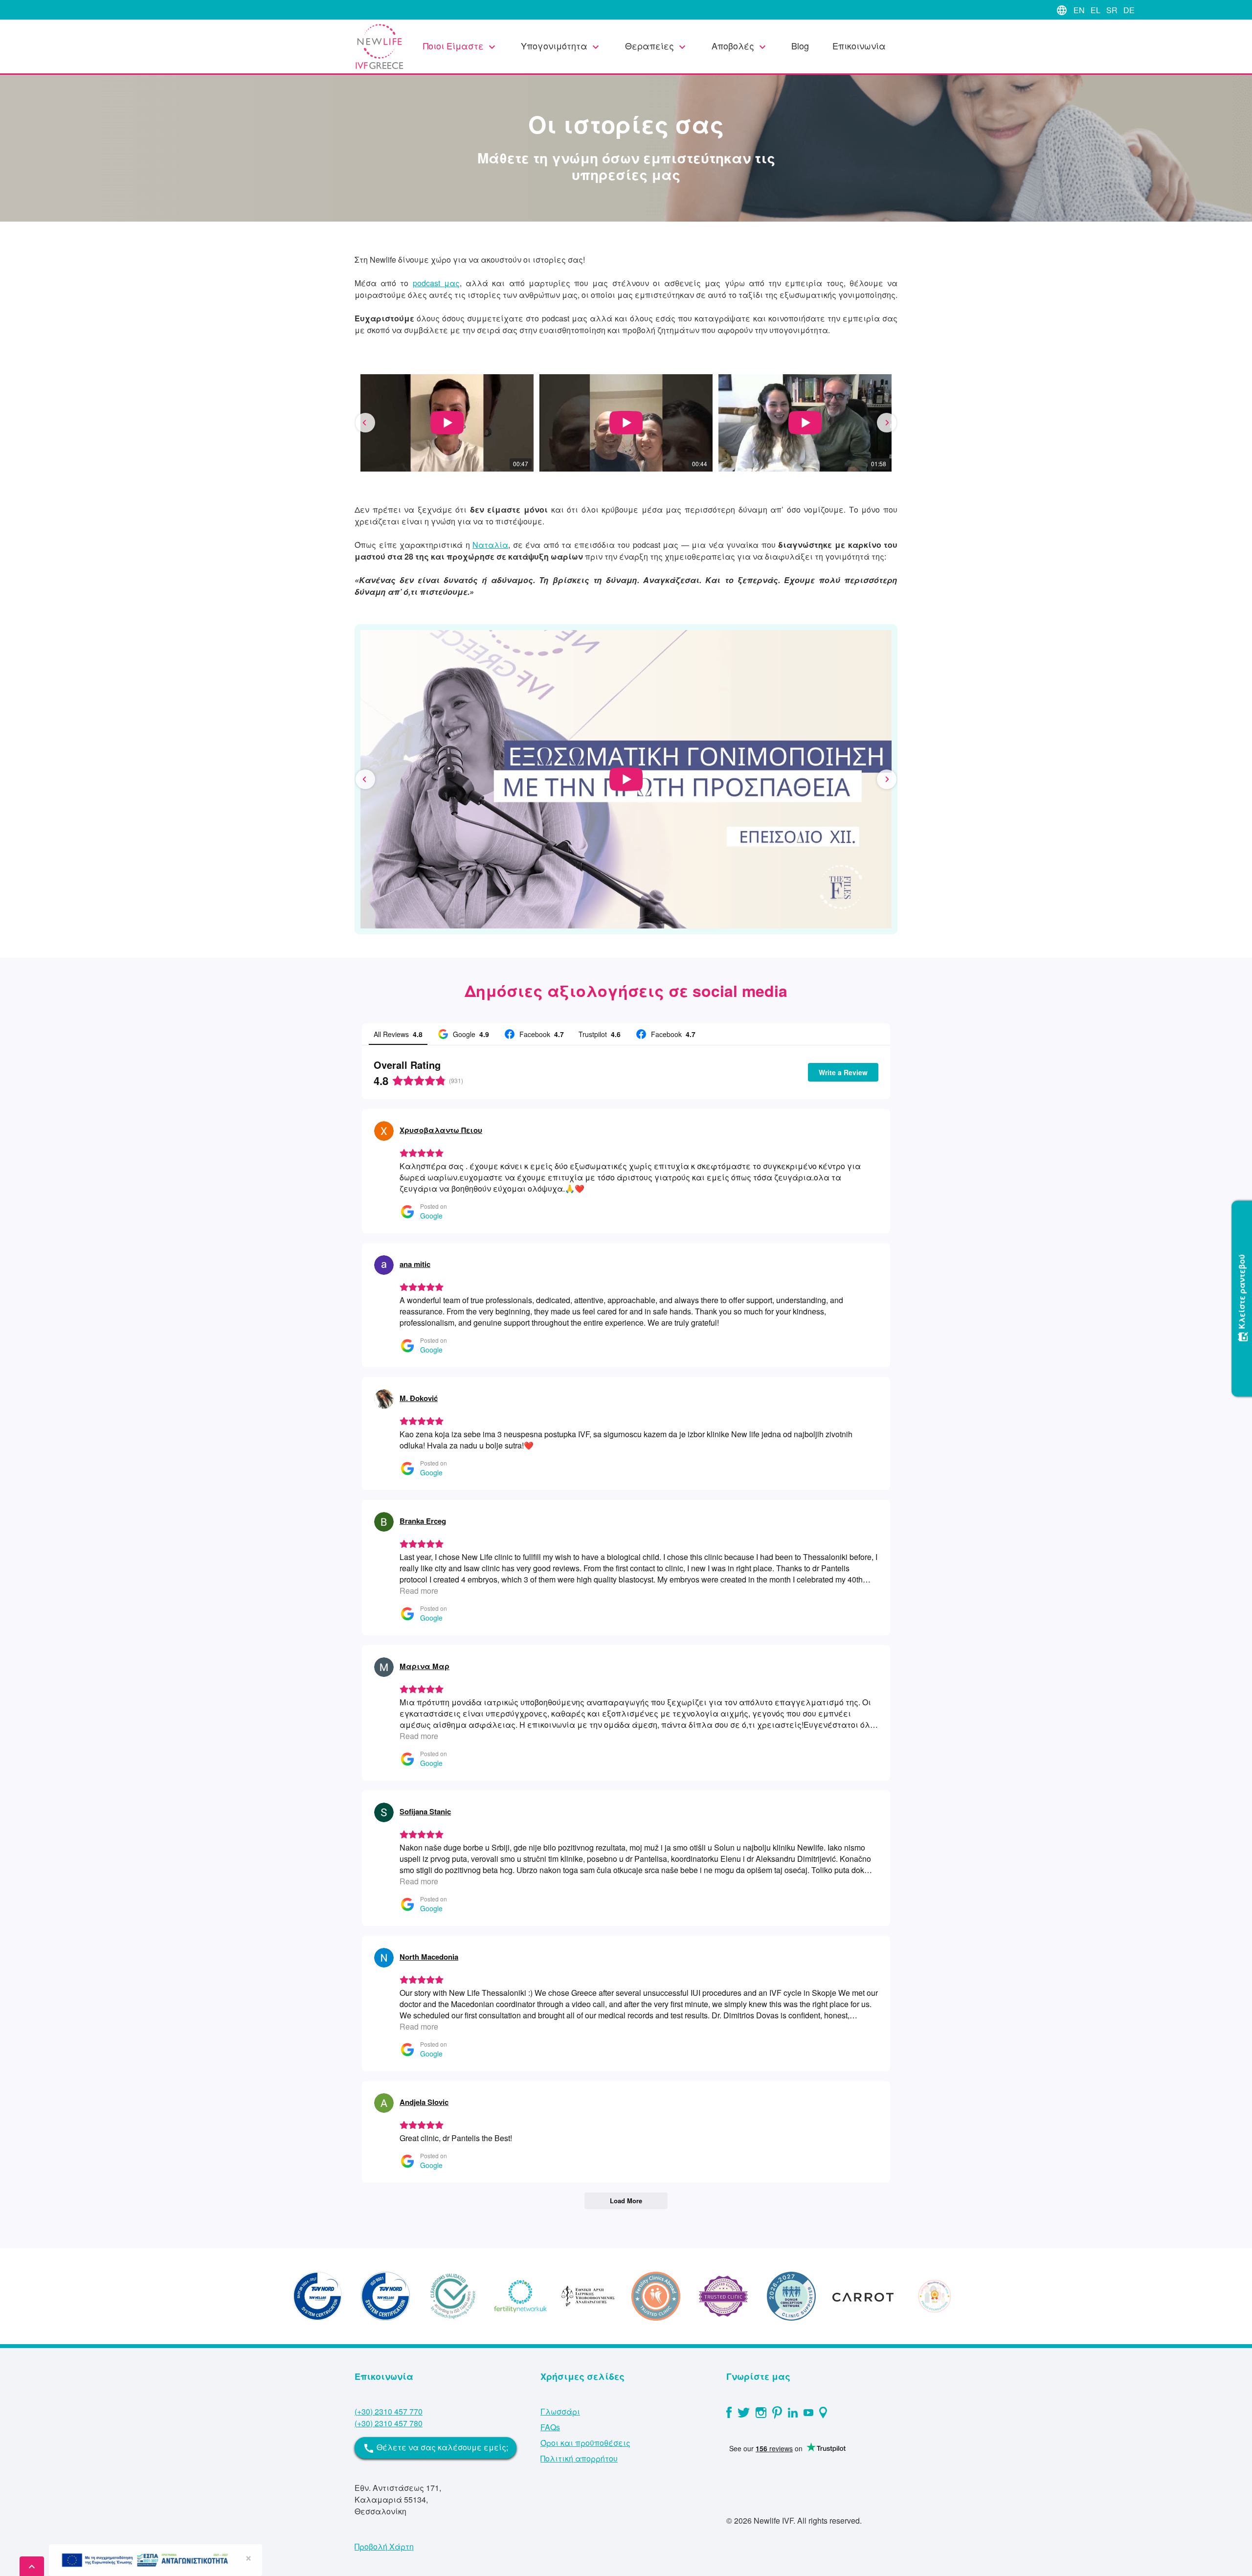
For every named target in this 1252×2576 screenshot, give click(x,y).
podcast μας (436, 283)
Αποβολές (740, 46)
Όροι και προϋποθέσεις (585, 2443)
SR (1112, 10)
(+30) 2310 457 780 (389, 2423)
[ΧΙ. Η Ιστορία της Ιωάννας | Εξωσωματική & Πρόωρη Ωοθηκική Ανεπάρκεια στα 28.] (626, 779)
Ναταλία (490, 545)
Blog (800, 45)
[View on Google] (384, 1131)
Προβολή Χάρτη (384, 2546)
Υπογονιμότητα (561, 46)
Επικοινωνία (859, 45)
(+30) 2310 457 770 (389, 2411)
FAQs (550, 2427)
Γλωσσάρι (560, 2411)
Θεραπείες (657, 46)
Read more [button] (419, 1591)
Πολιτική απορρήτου (579, 2458)
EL (1095, 10)
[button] (365, 423)
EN (1079, 10)
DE (1129, 10)
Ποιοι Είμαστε (460, 46)
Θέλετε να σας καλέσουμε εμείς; (436, 2448)
